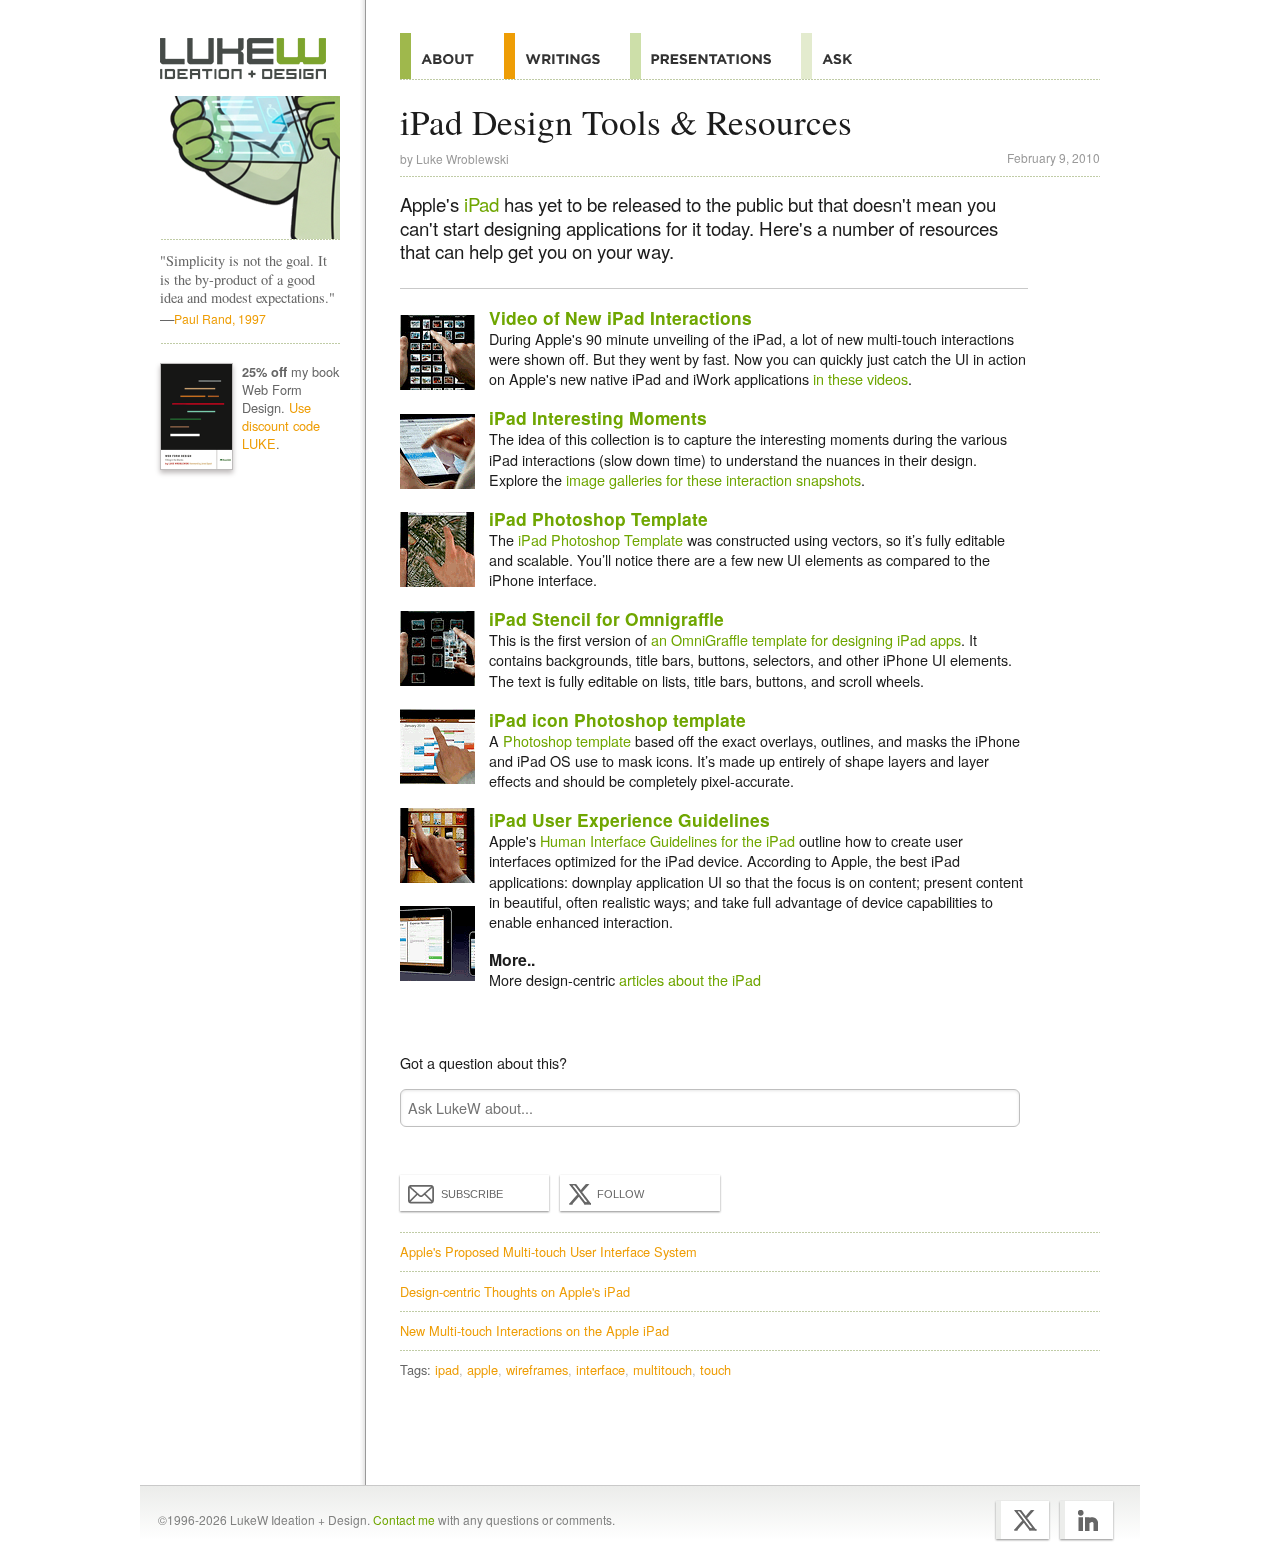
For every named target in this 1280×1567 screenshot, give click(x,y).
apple (482, 1369)
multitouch (662, 1369)
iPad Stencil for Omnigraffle (606, 618)
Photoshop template (567, 740)
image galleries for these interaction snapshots (713, 479)
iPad (481, 204)
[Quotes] (567, 56)
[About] (452, 56)
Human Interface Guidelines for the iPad (667, 840)
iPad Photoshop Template (598, 518)
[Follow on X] (1022, 1520)
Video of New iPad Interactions (620, 317)
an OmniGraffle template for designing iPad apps (806, 639)
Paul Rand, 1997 (220, 318)
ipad (447, 1369)
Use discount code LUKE (281, 425)
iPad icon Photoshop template (617, 719)
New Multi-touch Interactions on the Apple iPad (534, 1330)
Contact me (404, 1519)
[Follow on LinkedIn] (1086, 1520)
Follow (620, 1194)
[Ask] (841, 56)
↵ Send (992, 1108)
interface (600, 1369)
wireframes (537, 1369)
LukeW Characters (250, 168)
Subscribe (472, 1194)
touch (715, 1369)
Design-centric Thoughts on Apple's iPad (515, 1291)
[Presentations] (715, 56)
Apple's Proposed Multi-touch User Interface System (548, 1251)
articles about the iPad (690, 979)
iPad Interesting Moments (598, 417)
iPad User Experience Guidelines (629, 819)
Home (243, 59)
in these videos (860, 378)
